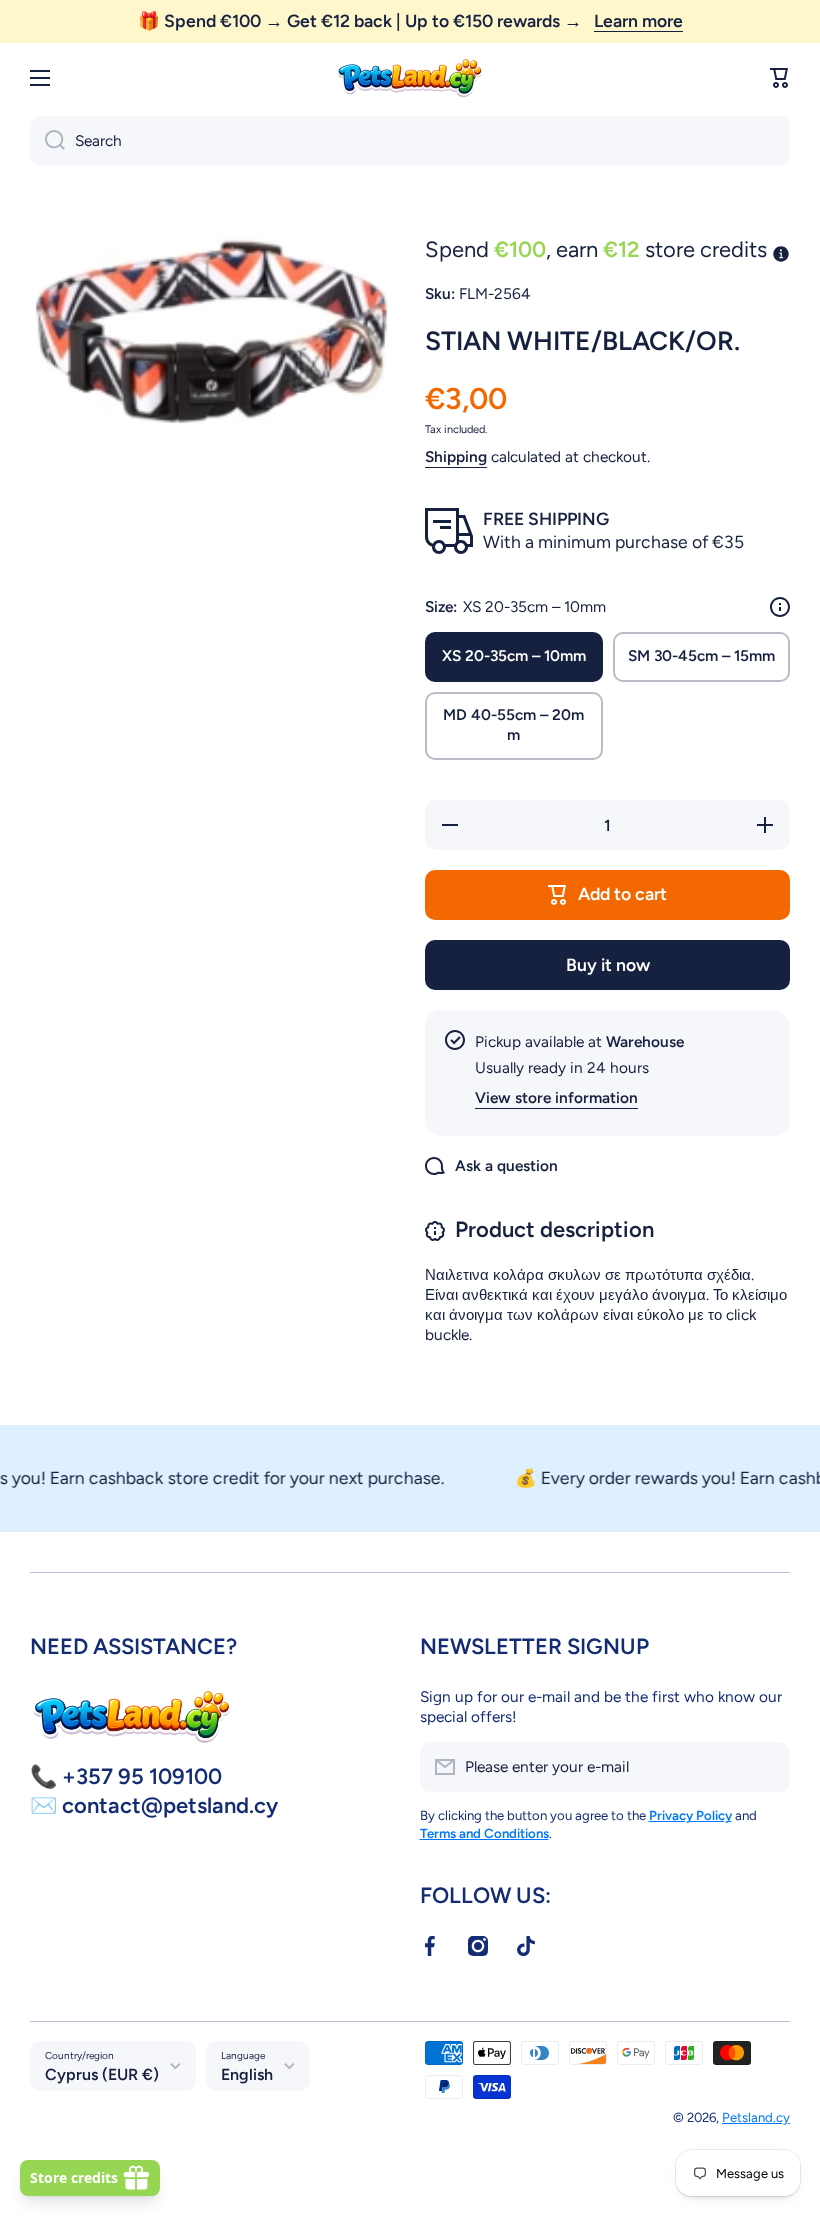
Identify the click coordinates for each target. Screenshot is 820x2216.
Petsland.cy (756, 2117)
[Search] (47, 141)
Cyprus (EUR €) (102, 2074)
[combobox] (410, 141)
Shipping (456, 456)
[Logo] (410, 78)
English (247, 2074)
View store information (556, 1097)
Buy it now (608, 964)
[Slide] (780, 607)
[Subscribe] (765, 1767)
